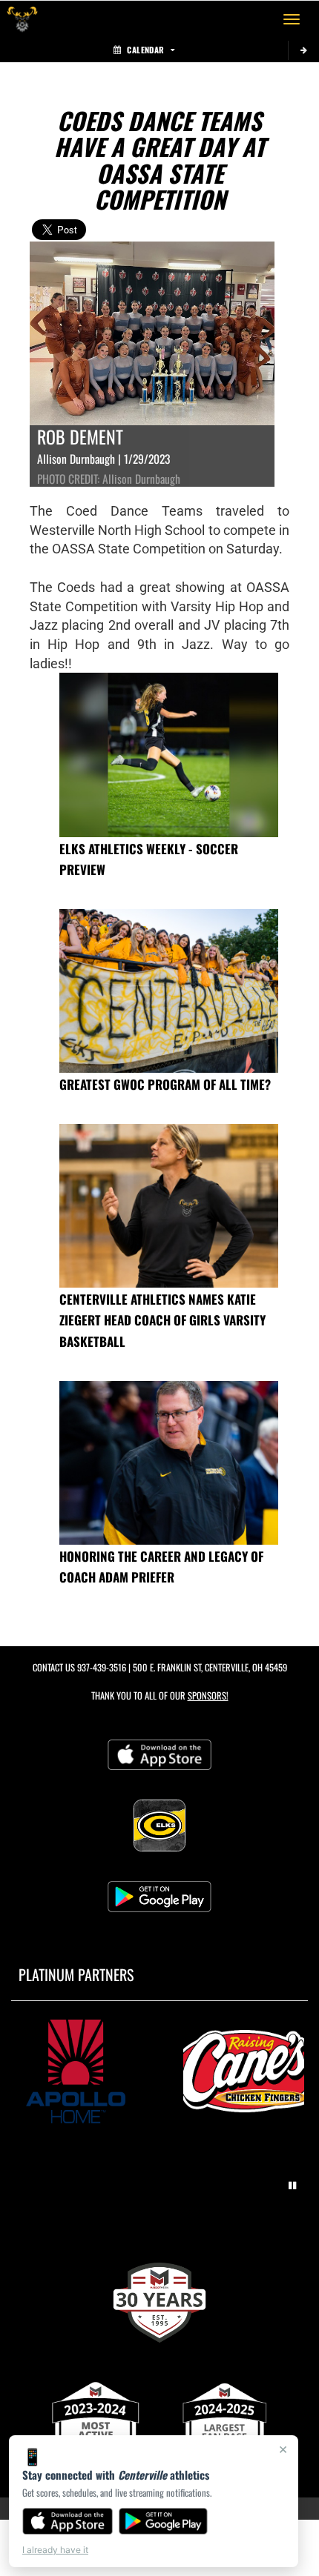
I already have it (55, 2550)
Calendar (145, 50)
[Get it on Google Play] (164, 2521)
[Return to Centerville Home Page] (22, 19)
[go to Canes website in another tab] (244, 2071)
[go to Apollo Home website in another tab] (75, 2071)
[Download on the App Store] (68, 2521)
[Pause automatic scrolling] (292, 2186)
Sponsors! (208, 1695)
